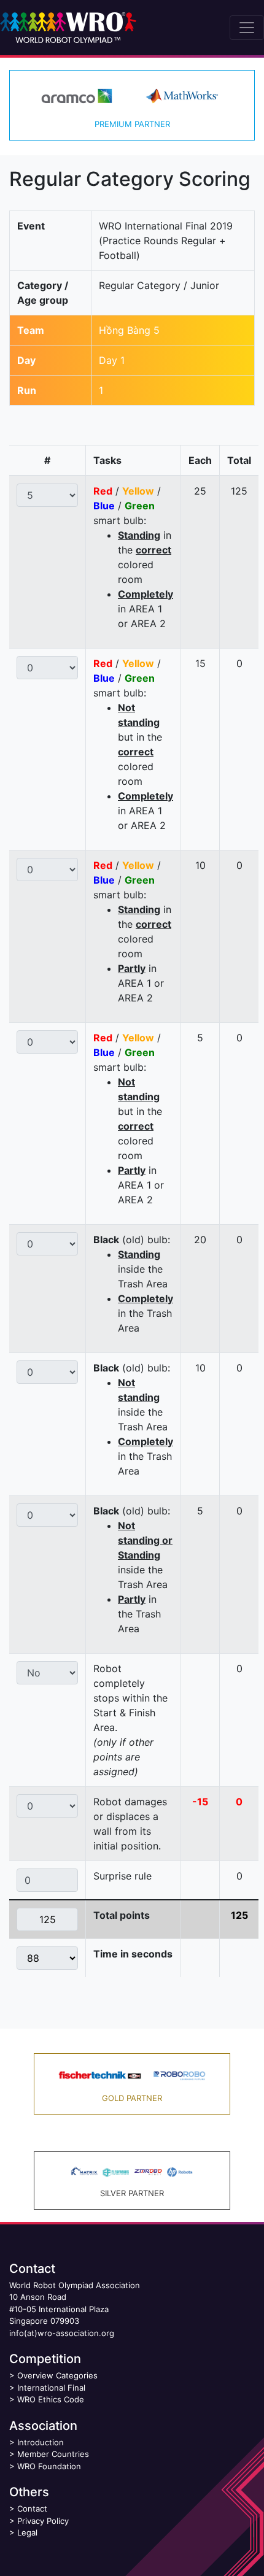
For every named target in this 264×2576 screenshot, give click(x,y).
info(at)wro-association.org (62, 2333)
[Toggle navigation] (247, 28)
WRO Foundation (49, 2466)
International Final (51, 2388)
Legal (27, 2532)
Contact (32, 2509)
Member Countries (53, 2454)
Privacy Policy (43, 2521)
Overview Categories (57, 2375)
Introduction (41, 2442)
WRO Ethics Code (51, 2399)
